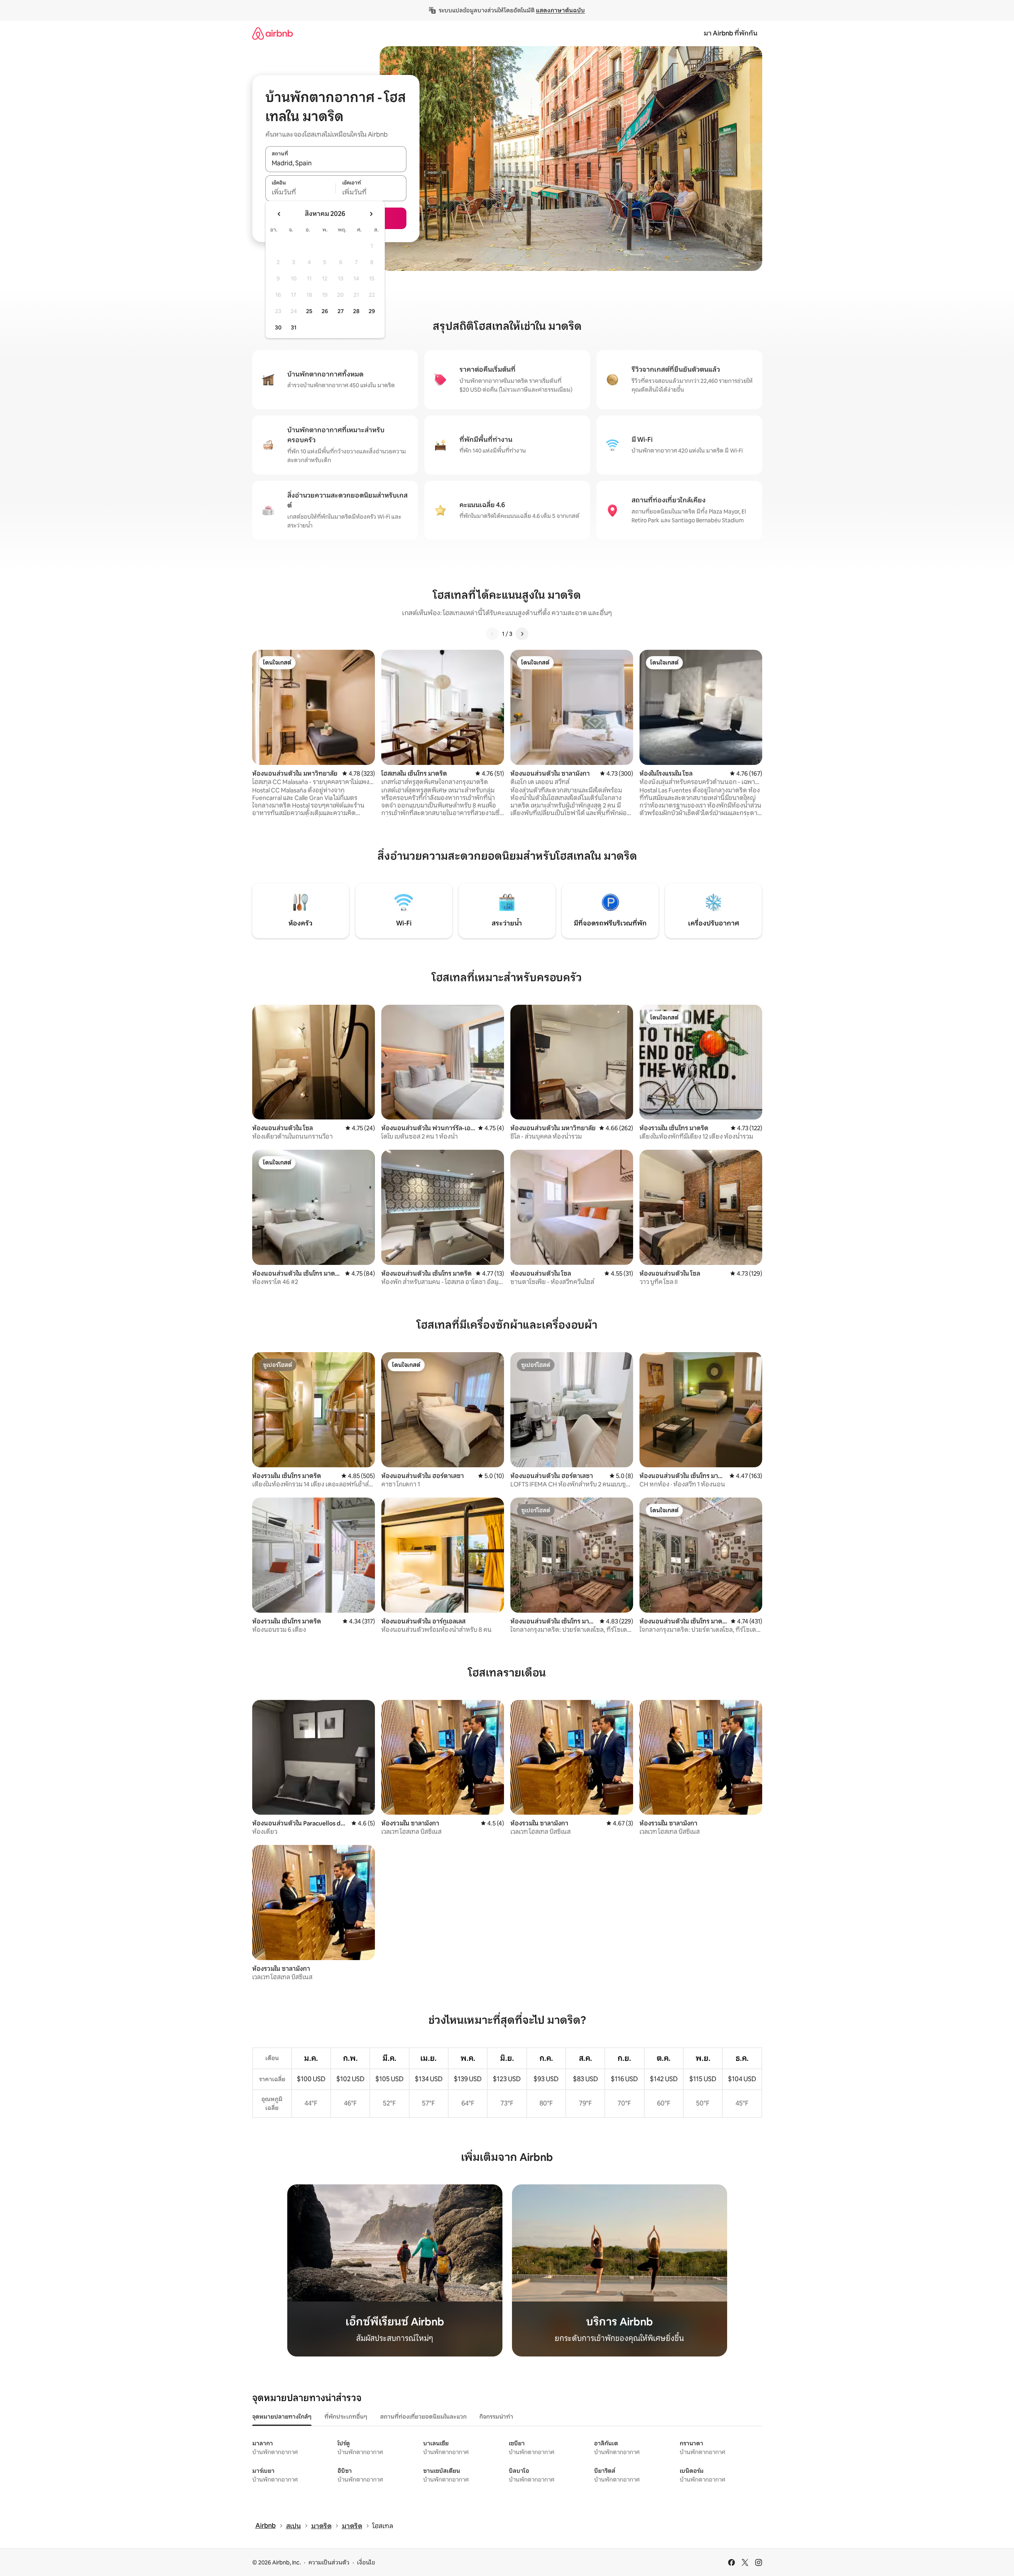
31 (294, 327)
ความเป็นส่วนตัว (329, 2562)
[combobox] (336, 163)
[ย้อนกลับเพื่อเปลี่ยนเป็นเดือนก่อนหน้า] (279, 214)
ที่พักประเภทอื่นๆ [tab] (346, 2417)
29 (372, 311)
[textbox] (301, 192)
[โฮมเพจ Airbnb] (273, 33)
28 (356, 311)
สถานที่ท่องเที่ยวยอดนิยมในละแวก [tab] (423, 2417)
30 (278, 327)
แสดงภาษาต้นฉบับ (560, 10)
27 (341, 311)
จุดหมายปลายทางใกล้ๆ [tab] (282, 2417)
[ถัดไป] (522, 634)
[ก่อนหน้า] (492, 634)
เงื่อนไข (366, 2562)
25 (309, 311)
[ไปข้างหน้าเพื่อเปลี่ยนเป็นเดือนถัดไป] (371, 214)
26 (325, 311)
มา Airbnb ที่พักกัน (731, 33)
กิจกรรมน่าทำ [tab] (496, 2417)
